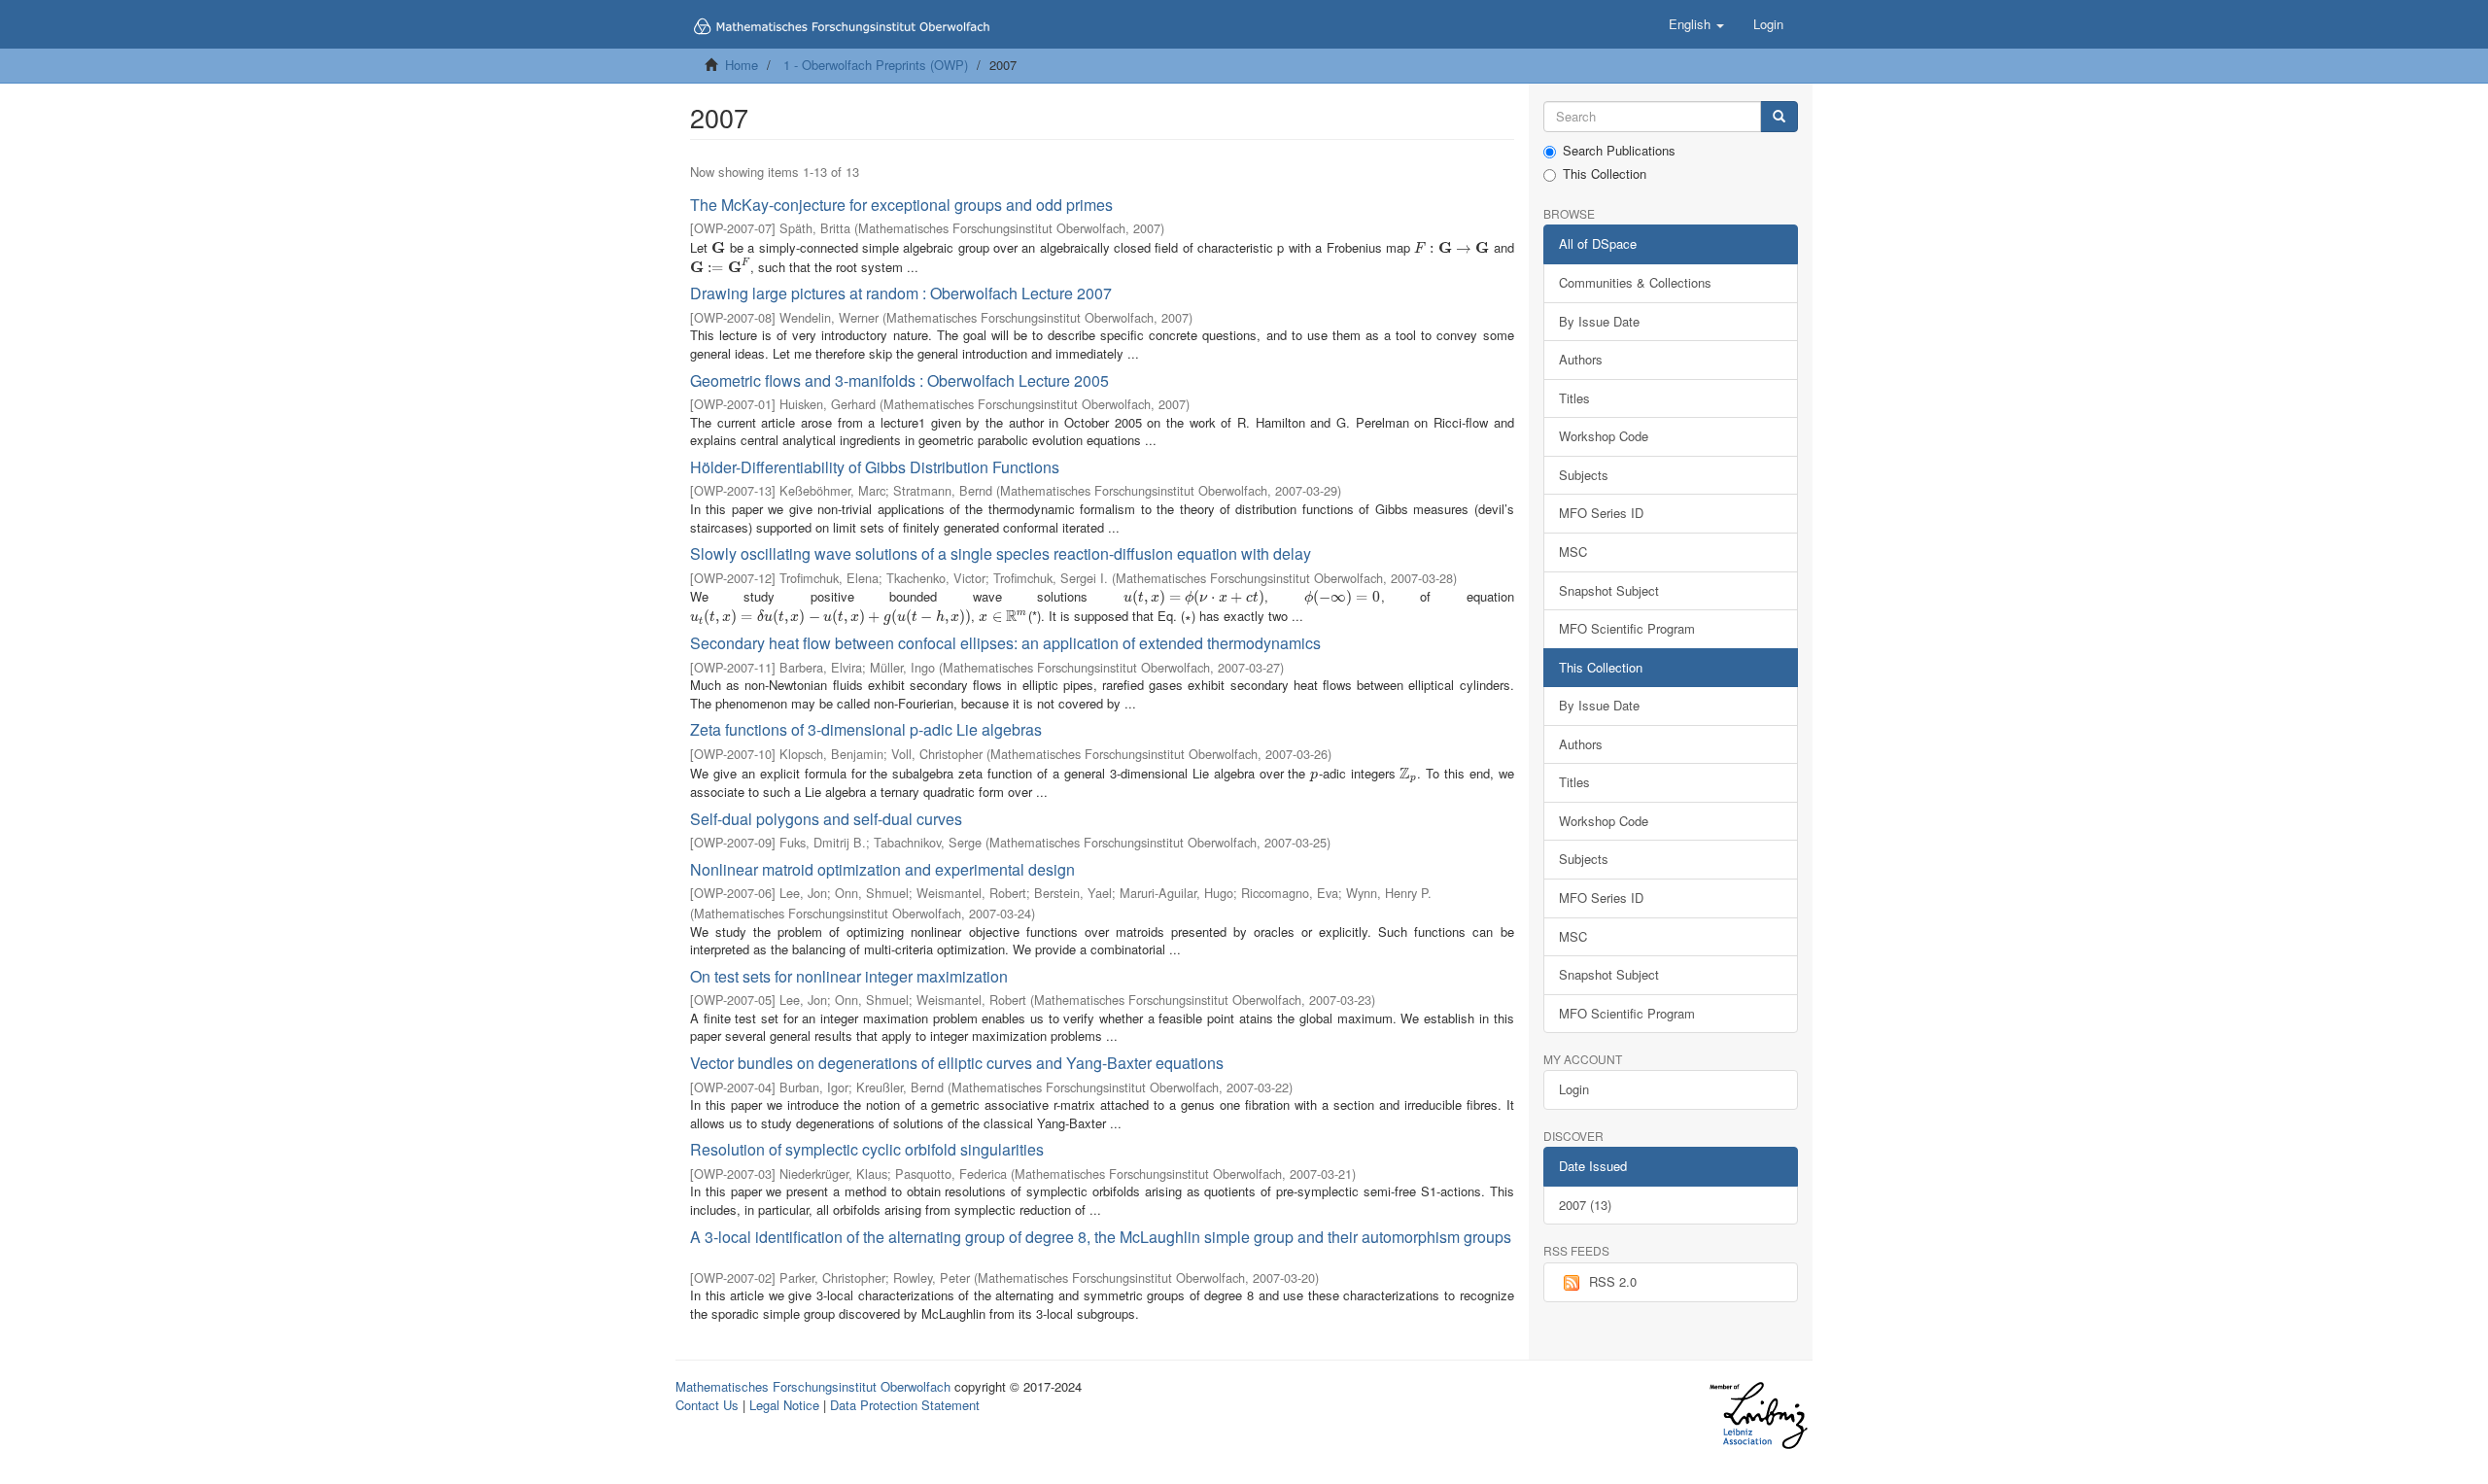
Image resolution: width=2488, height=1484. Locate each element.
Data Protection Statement (905, 1405)
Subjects (1584, 475)
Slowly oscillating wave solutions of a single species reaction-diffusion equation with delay (1001, 553)
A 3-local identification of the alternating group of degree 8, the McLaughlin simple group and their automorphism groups (1101, 1237)
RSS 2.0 (1613, 1281)
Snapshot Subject (1609, 590)
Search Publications (1619, 151)
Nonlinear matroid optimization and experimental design (882, 869)
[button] (1696, 24)
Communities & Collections (1635, 282)
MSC (1573, 552)
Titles (1574, 398)
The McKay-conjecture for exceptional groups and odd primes (901, 205)
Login (1574, 1089)
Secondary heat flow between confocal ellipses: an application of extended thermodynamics (1005, 643)
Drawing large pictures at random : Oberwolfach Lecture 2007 (901, 293)
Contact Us (707, 1405)
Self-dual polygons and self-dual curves (826, 819)
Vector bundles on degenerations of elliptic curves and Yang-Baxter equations (957, 1063)
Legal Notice (784, 1405)
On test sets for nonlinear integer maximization (849, 976)
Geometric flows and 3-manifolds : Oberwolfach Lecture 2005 (899, 380)
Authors (1581, 359)
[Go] (1779, 117)
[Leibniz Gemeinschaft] (1758, 1415)
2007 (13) (1585, 1205)
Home (742, 65)
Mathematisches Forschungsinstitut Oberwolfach (813, 1386)
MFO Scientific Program (1627, 628)
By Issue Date (1599, 321)
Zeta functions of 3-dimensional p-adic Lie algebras (866, 729)
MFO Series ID (1601, 513)
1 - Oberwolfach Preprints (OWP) (876, 65)
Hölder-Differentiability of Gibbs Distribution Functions (875, 467)
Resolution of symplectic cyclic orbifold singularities (867, 1149)
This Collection (1605, 174)
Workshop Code (1604, 436)
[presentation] (718, 247)
